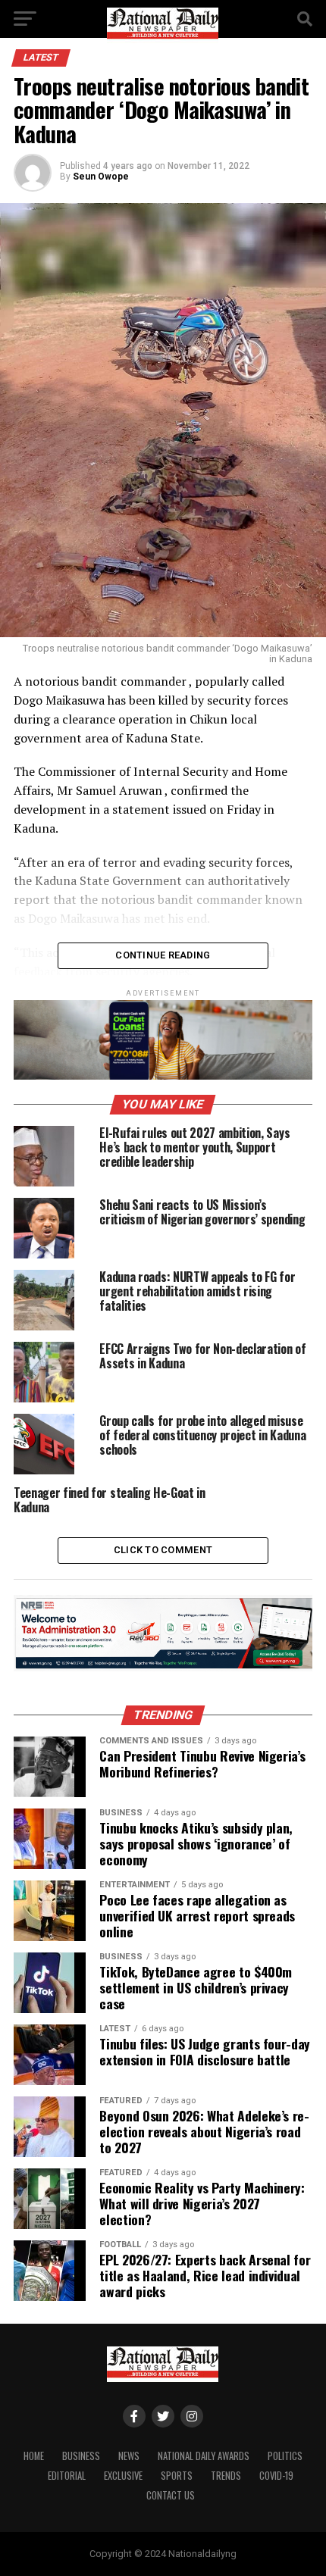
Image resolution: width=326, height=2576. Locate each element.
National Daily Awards (204, 2456)
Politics (285, 2456)
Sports (177, 2476)
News (129, 2456)
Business (81, 2456)
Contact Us (171, 2495)
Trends (226, 2476)
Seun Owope (101, 177)
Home (34, 2456)
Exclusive (123, 2476)
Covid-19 (276, 2476)
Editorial (67, 2476)
